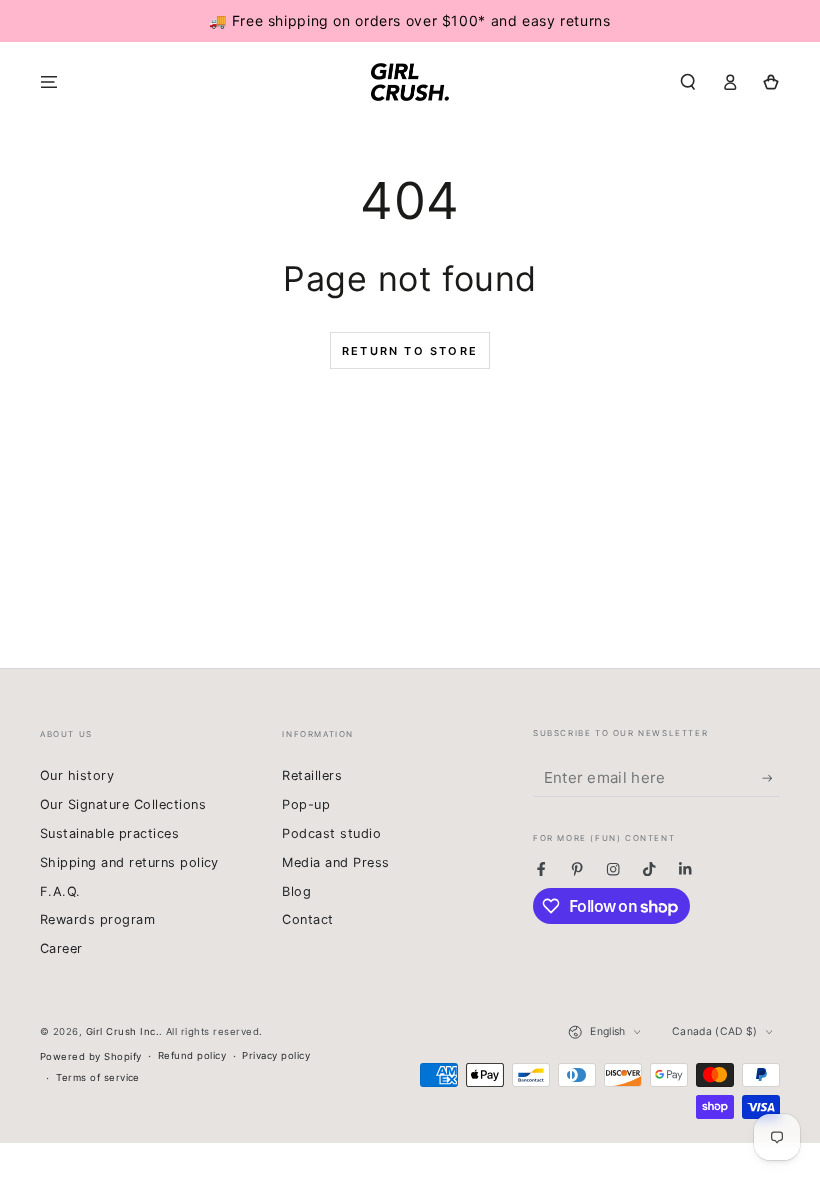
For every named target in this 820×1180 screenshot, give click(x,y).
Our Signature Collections (123, 804)
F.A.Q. (60, 891)
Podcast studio (331, 833)
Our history (77, 775)
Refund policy (192, 1055)
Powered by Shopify (91, 1056)
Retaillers (312, 775)
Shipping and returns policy (129, 862)
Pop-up (306, 804)
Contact (307, 919)
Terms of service (98, 1077)
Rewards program (97, 919)
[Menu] (49, 81)
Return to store (410, 351)
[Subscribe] (771, 778)
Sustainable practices (109, 833)
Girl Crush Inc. (122, 1031)
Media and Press (335, 862)
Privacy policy (276, 1055)
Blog (296, 891)
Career (61, 948)
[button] (688, 81)
